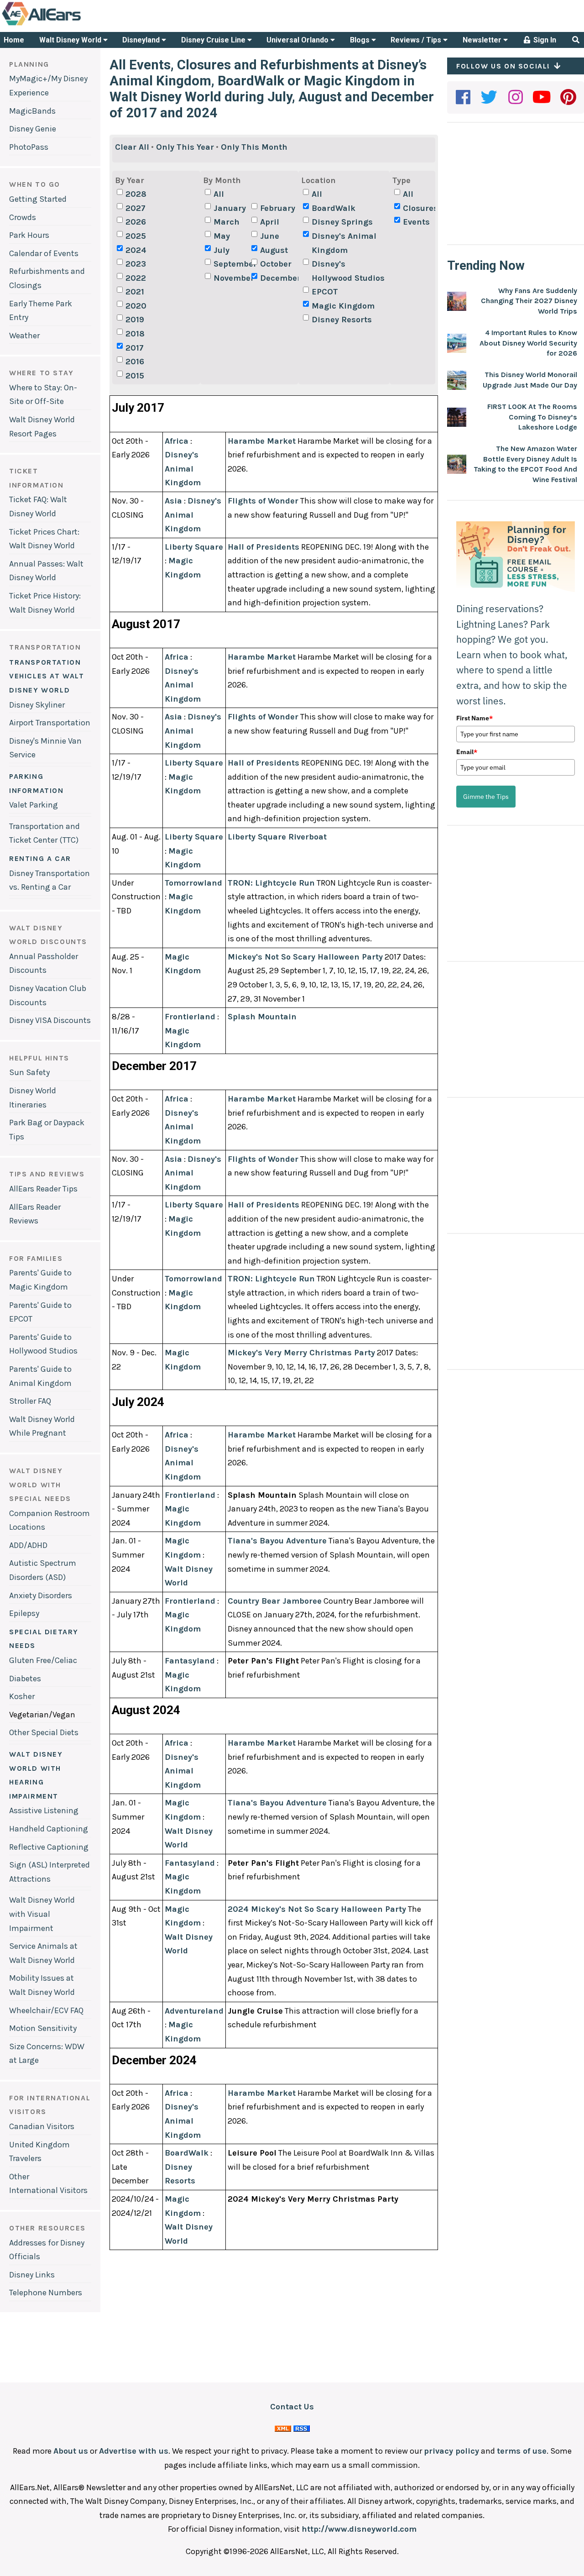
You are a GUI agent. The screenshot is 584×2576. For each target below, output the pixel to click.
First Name (474, 718)
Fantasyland (190, 1661)
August (274, 250)
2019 (135, 320)
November (231, 278)
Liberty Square (194, 547)
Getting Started (38, 199)
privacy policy (451, 2451)
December (278, 278)
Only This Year (185, 147)
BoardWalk (334, 208)
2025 (136, 236)
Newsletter (483, 40)
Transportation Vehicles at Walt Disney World (47, 676)
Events (416, 222)
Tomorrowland (193, 883)
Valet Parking (34, 805)
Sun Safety (29, 1072)
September (231, 264)
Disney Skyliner (37, 705)
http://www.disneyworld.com (359, 2529)
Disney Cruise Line (214, 40)
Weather (24, 336)
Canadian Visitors (42, 2126)
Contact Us (292, 2407)
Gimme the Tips (486, 797)
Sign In (544, 40)
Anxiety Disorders (41, 1595)
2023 (136, 264)
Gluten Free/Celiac (43, 1660)
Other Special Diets (44, 1732)
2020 (136, 306)
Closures (420, 208)
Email (467, 752)
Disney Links (32, 2275)
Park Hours (29, 235)
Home (14, 40)
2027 (136, 208)
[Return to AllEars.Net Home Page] (70, 25)
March (227, 222)
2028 (136, 194)
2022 (136, 278)
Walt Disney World (71, 40)
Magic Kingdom (343, 306)
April (270, 222)
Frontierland (190, 1017)
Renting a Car (40, 858)
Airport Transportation (50, 723)
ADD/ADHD (28, 1545)
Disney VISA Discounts (50, 1020)
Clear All (132, 147)
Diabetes (25, 1679)
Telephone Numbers (46, 2293)
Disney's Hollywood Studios (348, 271)
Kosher (22, 1696)
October (276, 264)
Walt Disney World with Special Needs (40, 1485)
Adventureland (194, 2011)
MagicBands (32, 111)
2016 (135, 362)
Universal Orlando (298, 40)
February (278, 208)
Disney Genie (33, 129)
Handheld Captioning (49, 1829)
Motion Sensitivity (43, 2028)
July (222, 250)
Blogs (361, 40)
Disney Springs (342, 222)
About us (71, 2451)
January (230, 208)
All (219, 194)
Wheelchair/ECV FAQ (46, 2010)
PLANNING (29, 64)
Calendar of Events (44, 253)
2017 (135, 348)
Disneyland (142, 40)
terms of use (522, 2451)
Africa (177, 441)
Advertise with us (134, 2451)
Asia (173, 501)
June (270, 236)
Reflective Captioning (49, 1847)
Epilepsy (24, 1613)
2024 (136, 250)
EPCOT (325, 292)
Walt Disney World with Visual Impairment (42, 1914)
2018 (135, 334)
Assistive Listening (44, 1810)
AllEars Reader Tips (43, 1189)
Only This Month (254, 147)
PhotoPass (29, 147)
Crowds (23, 217)
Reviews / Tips (417, 40)
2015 (135, 376)
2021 (135, 292)
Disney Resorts (342, 320)
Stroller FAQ (30, 1401)
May (222, 236)
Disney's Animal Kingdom (344, 243)
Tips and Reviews (47, 1174)
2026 (136, 222)
